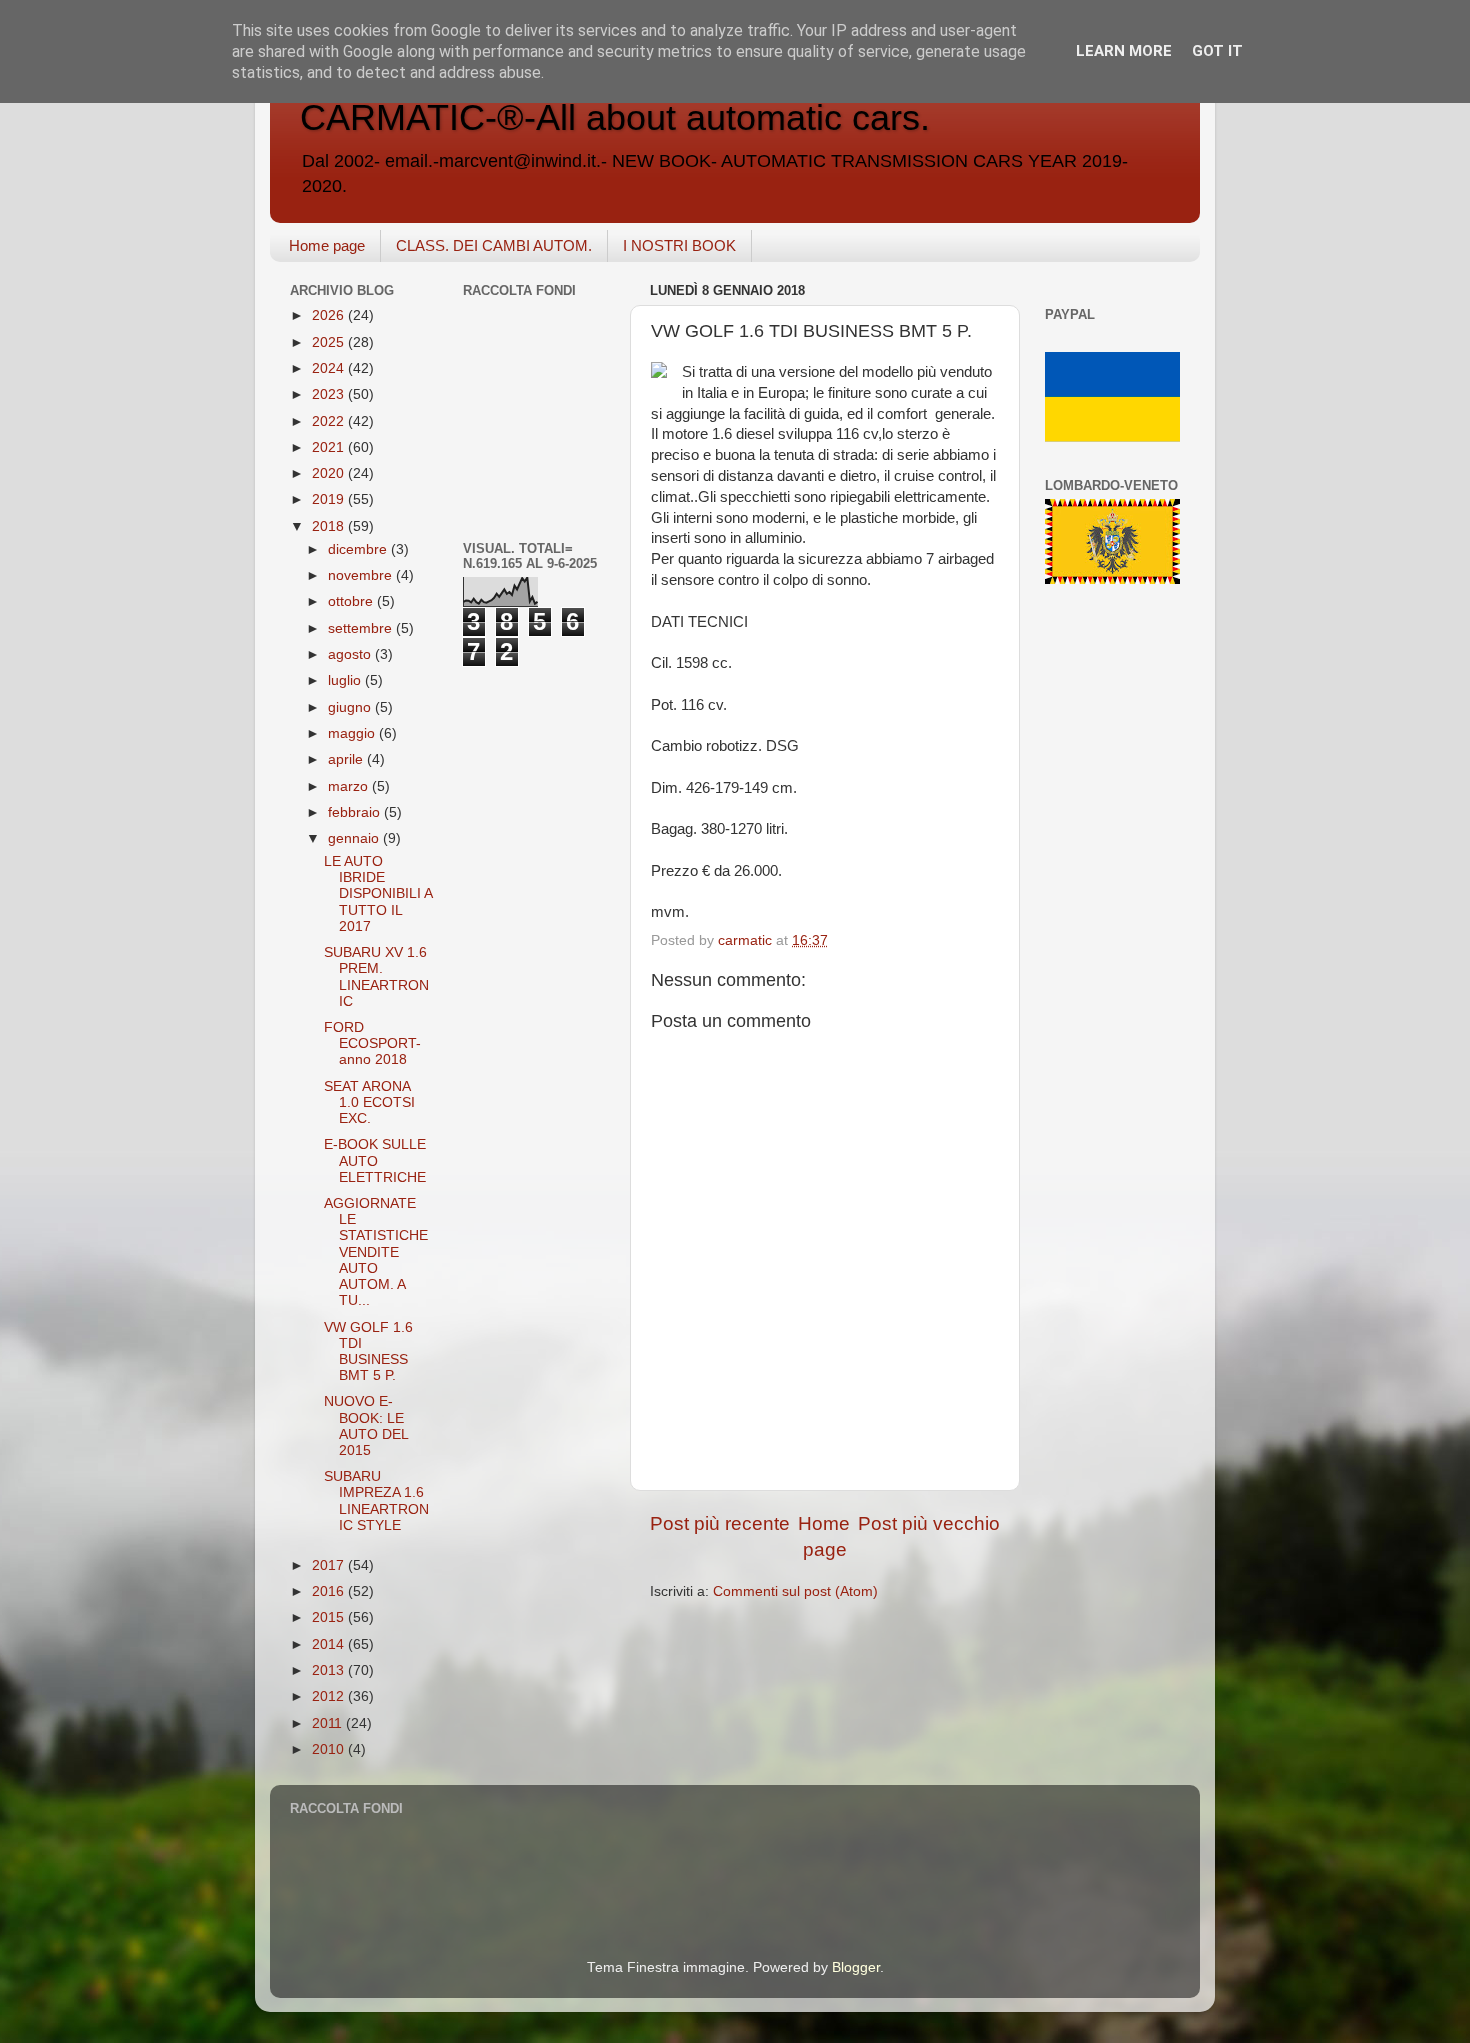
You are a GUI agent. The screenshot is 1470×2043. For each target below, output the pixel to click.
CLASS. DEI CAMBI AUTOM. (494, 245)
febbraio (356, 812)
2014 (330, 1644)
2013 (330, 1670)
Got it (1217, 51)
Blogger (856, 1967)
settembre (362, 628)
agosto (351, 654)
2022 (330, 421)
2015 (330, 1617)
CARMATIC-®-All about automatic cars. (615, 117)
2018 (330, 526)
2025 (330, 342)
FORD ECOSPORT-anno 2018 (372, 1043)
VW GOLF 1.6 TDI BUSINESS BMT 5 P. (368, 1352)
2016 (330, 1591)
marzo (350, 786)
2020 (330, 473)
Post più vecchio (929, 1523)
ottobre (352, 601)
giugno (351, 707)
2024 (330, 368)
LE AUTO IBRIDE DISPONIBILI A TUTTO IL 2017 (378, 894)
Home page (327, 245)
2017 (330, 1565)
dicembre (359, 549)
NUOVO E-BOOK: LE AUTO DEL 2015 (366, 1426)
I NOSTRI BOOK (679, 245)
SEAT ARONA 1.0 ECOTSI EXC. (369, 1102)
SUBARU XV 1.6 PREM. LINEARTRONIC (376, 977)
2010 (330, 1749)
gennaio (355, 838)
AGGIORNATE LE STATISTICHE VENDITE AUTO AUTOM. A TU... (376, 1252)
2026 (330, 315)
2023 (330, 394)
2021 (330, 447)
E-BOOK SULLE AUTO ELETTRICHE (375, 1160)
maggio (353, 733)
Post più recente (720, 1523)
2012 (330, 1696)
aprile (347, 759)
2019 (330, 499)
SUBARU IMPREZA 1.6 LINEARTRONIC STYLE (376, 1501)
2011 (329, 1723)
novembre (362, 575)
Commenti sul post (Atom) (795, 1591)
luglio (346, 680)
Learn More (1124, 51)
